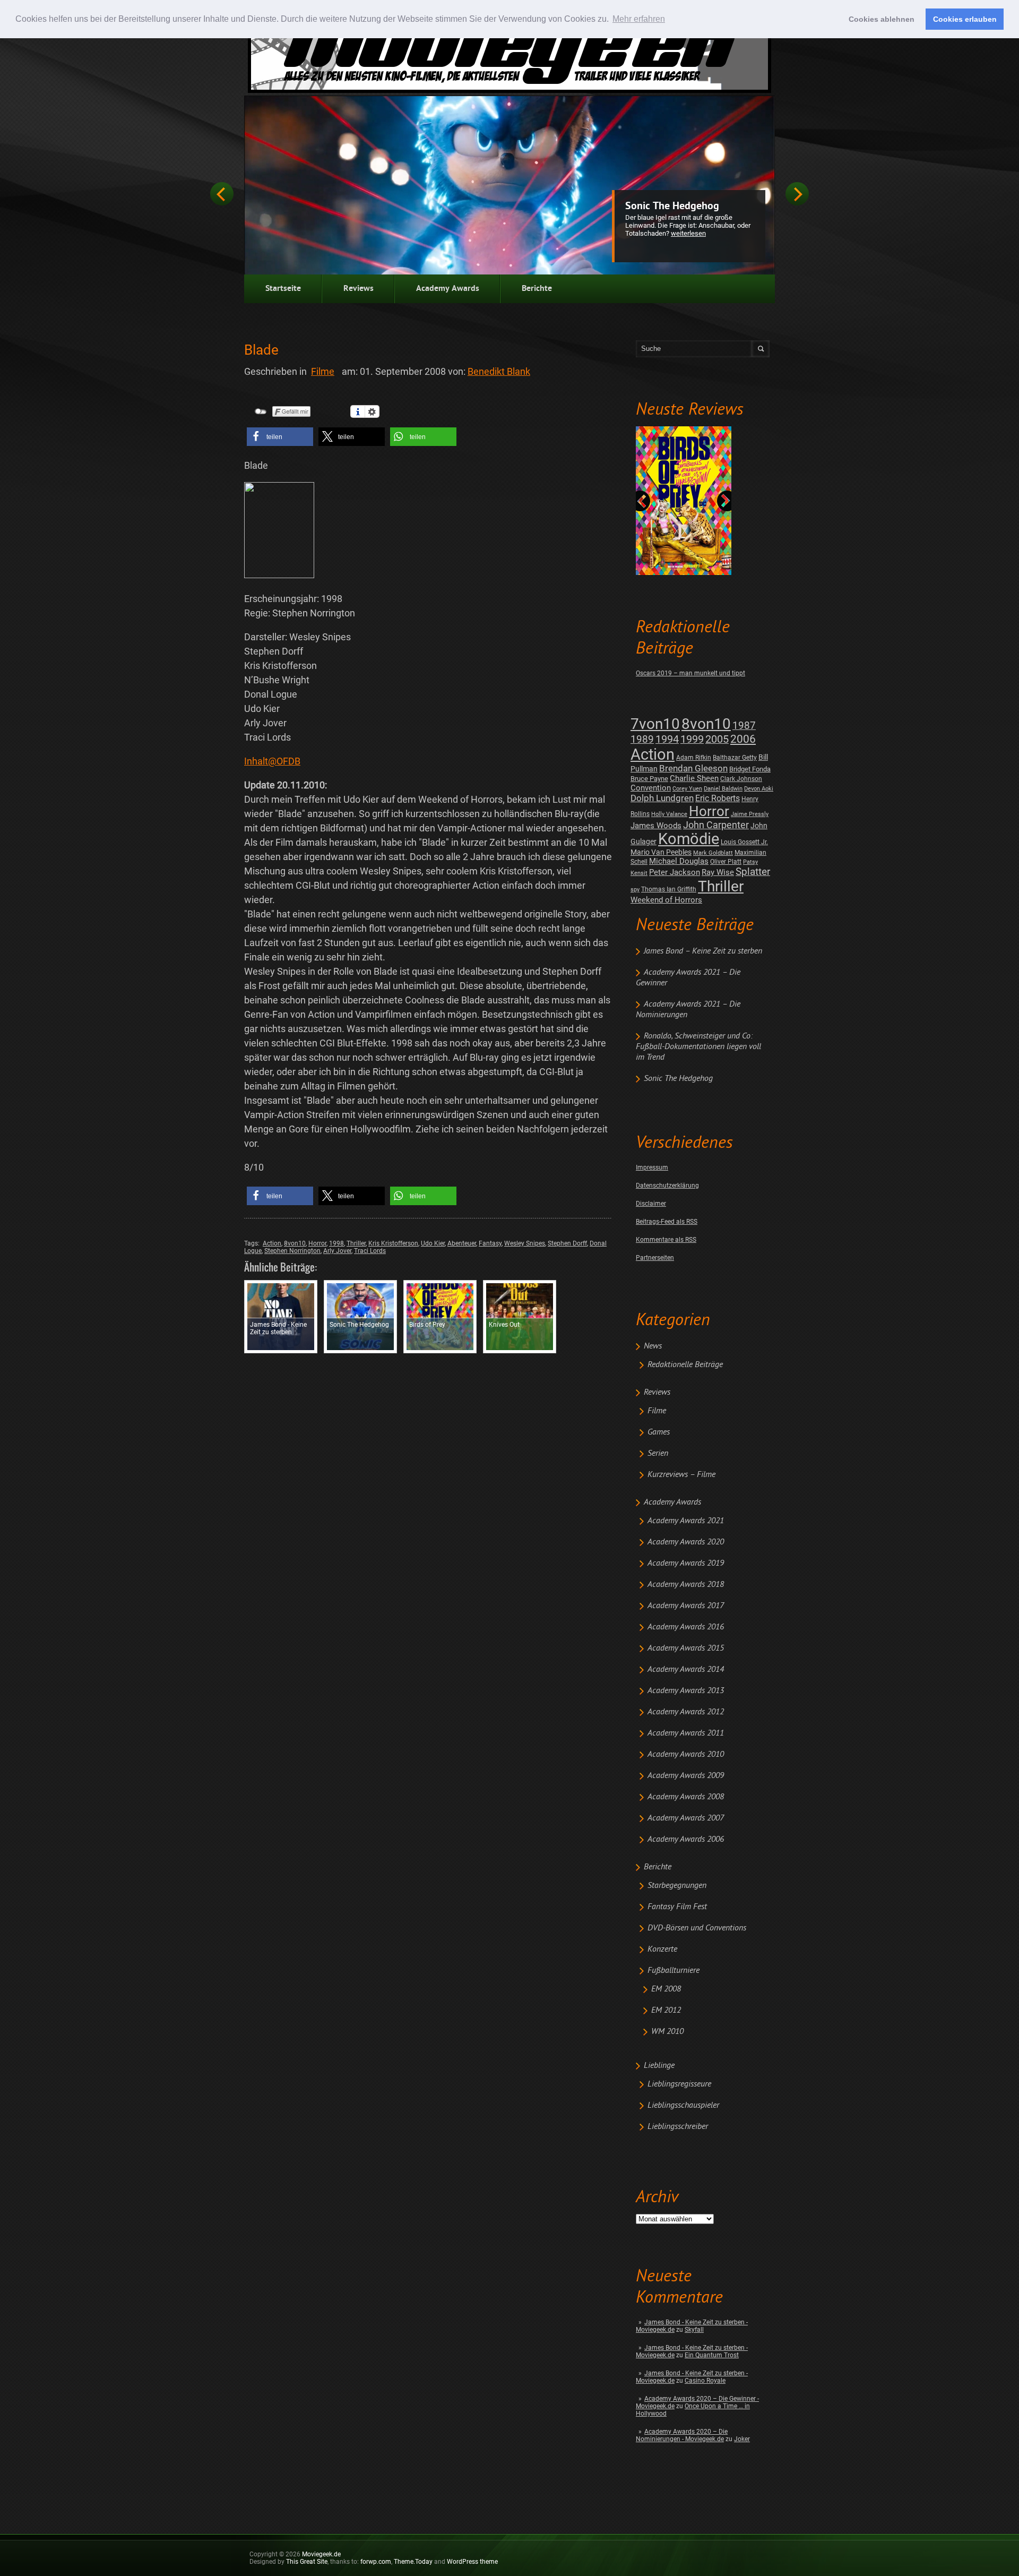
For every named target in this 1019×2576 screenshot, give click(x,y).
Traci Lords (370, 1251)
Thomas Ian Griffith (669, 889)
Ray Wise (718, 872)
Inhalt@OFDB (272, 761)
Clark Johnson (741, 779)
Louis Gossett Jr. (744, 842)
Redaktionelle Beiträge (685, 1365)
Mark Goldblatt (713, 853)
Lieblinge (659, 2066)
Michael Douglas (679, 861)
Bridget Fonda (750, 769)
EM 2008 (666, 1989)
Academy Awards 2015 (686, 1648)
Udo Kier (433, 1243)
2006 (743, 739)
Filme (657, 1411)
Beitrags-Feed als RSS (667, 1222)
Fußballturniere (673, 1971)
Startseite (283, 289)
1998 (336, 1243)
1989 (642, 739)
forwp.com (376, 2562)
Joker (742, 2439)
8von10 (706, 724)
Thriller (721, 886)
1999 (692, 739)
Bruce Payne (649, 779)
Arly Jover (337, 1251)
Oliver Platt (726, 862)
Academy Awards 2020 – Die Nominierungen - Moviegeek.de (682, 2435)
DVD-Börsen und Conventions (697, 1928)
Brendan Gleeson (693, 768)
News (653, 1346)
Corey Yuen (687, 789)
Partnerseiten (655, 1258)
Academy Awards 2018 (686, 1585)
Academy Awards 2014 (686, 1670)
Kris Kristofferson (393, 1243)
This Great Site (307, 2562)
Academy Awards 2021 (686, 1521)
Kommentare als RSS (666, 1240)
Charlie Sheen (694, 778)
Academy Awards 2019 (686, 1564)
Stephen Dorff (567, 1243)
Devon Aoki (759, 789)
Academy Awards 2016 (686, 1627)
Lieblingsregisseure (679, 2084)
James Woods (656, 826)
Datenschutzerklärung (667, 1186)
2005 (717, 739)
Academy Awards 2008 (686, 1797)
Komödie (689, 839)
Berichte (537, 289)
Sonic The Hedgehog (672, 207)
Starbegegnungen (677, 1886)
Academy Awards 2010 (686, 1755)
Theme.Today (413, 2562)
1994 (667, 739)
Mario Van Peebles (661, 852)
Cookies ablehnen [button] (882, 19)
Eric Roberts (718, 798)
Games (659, 1432)
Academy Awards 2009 (686, 1776)
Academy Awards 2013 (686, 1691)
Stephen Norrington (292, 1251)
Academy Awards (448, 289)
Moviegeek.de (321, 2554)
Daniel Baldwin (723, 789)
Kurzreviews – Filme (681, 1475)
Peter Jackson (675, 872)
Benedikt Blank (499, 371)
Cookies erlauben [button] (965, 19)
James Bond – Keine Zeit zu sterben (703, 951)
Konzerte (662, 1950)
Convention (651, 788)
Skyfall (694, 2330)
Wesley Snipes (525, 1243)
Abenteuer (462, 1243)
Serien (658, 1454)
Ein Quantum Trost (712, 2355)
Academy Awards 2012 (686, 1712)
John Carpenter (716, 825)
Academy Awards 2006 (686, 1840)
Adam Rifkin (694, 758)
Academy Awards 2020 (686, 1542)
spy (635, 890)
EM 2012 (666, 2011)
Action (653, 754)
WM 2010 (667, 2032)
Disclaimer (651, 1204)
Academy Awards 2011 (686, 1733)
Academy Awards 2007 (686, 1818)
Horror (709, 811)
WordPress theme (472, 2562)
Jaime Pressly (750, 814)
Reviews (359, 289)
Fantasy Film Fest (677, 1907)
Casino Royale (705, 2381)
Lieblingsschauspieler (683, 2106)
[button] (280, 437)
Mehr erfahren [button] (639, 19)
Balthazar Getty (735, 758)
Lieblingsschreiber (678, 2127)
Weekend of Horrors (666, 900)
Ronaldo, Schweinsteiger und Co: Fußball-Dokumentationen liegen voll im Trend (698, 1047)
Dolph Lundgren (662, 798)
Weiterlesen (688, 233)
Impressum (652, 1167)
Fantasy (490, 1243)
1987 (744, 725)
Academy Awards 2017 (686, 1606)
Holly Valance (669, 814)
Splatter (753, 872)
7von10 (655, 724)
